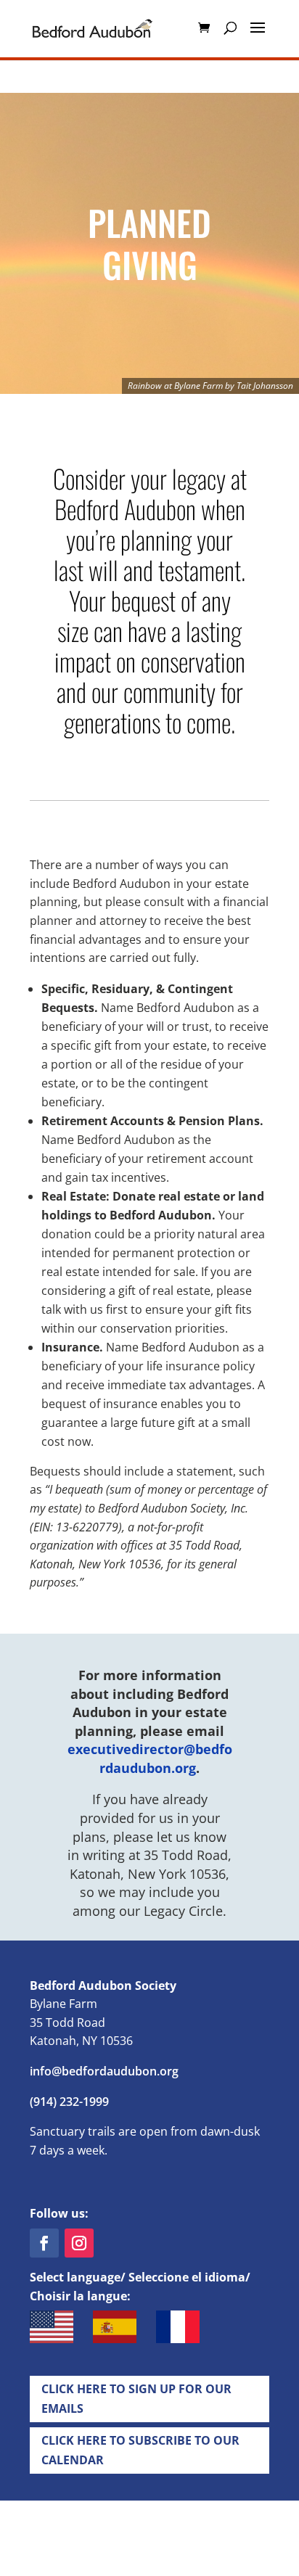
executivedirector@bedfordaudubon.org (150, 1758)
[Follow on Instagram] (79, 2243)
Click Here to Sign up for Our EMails (136, 2399)
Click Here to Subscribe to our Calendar (140, 2450)
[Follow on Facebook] (44, 2243)
